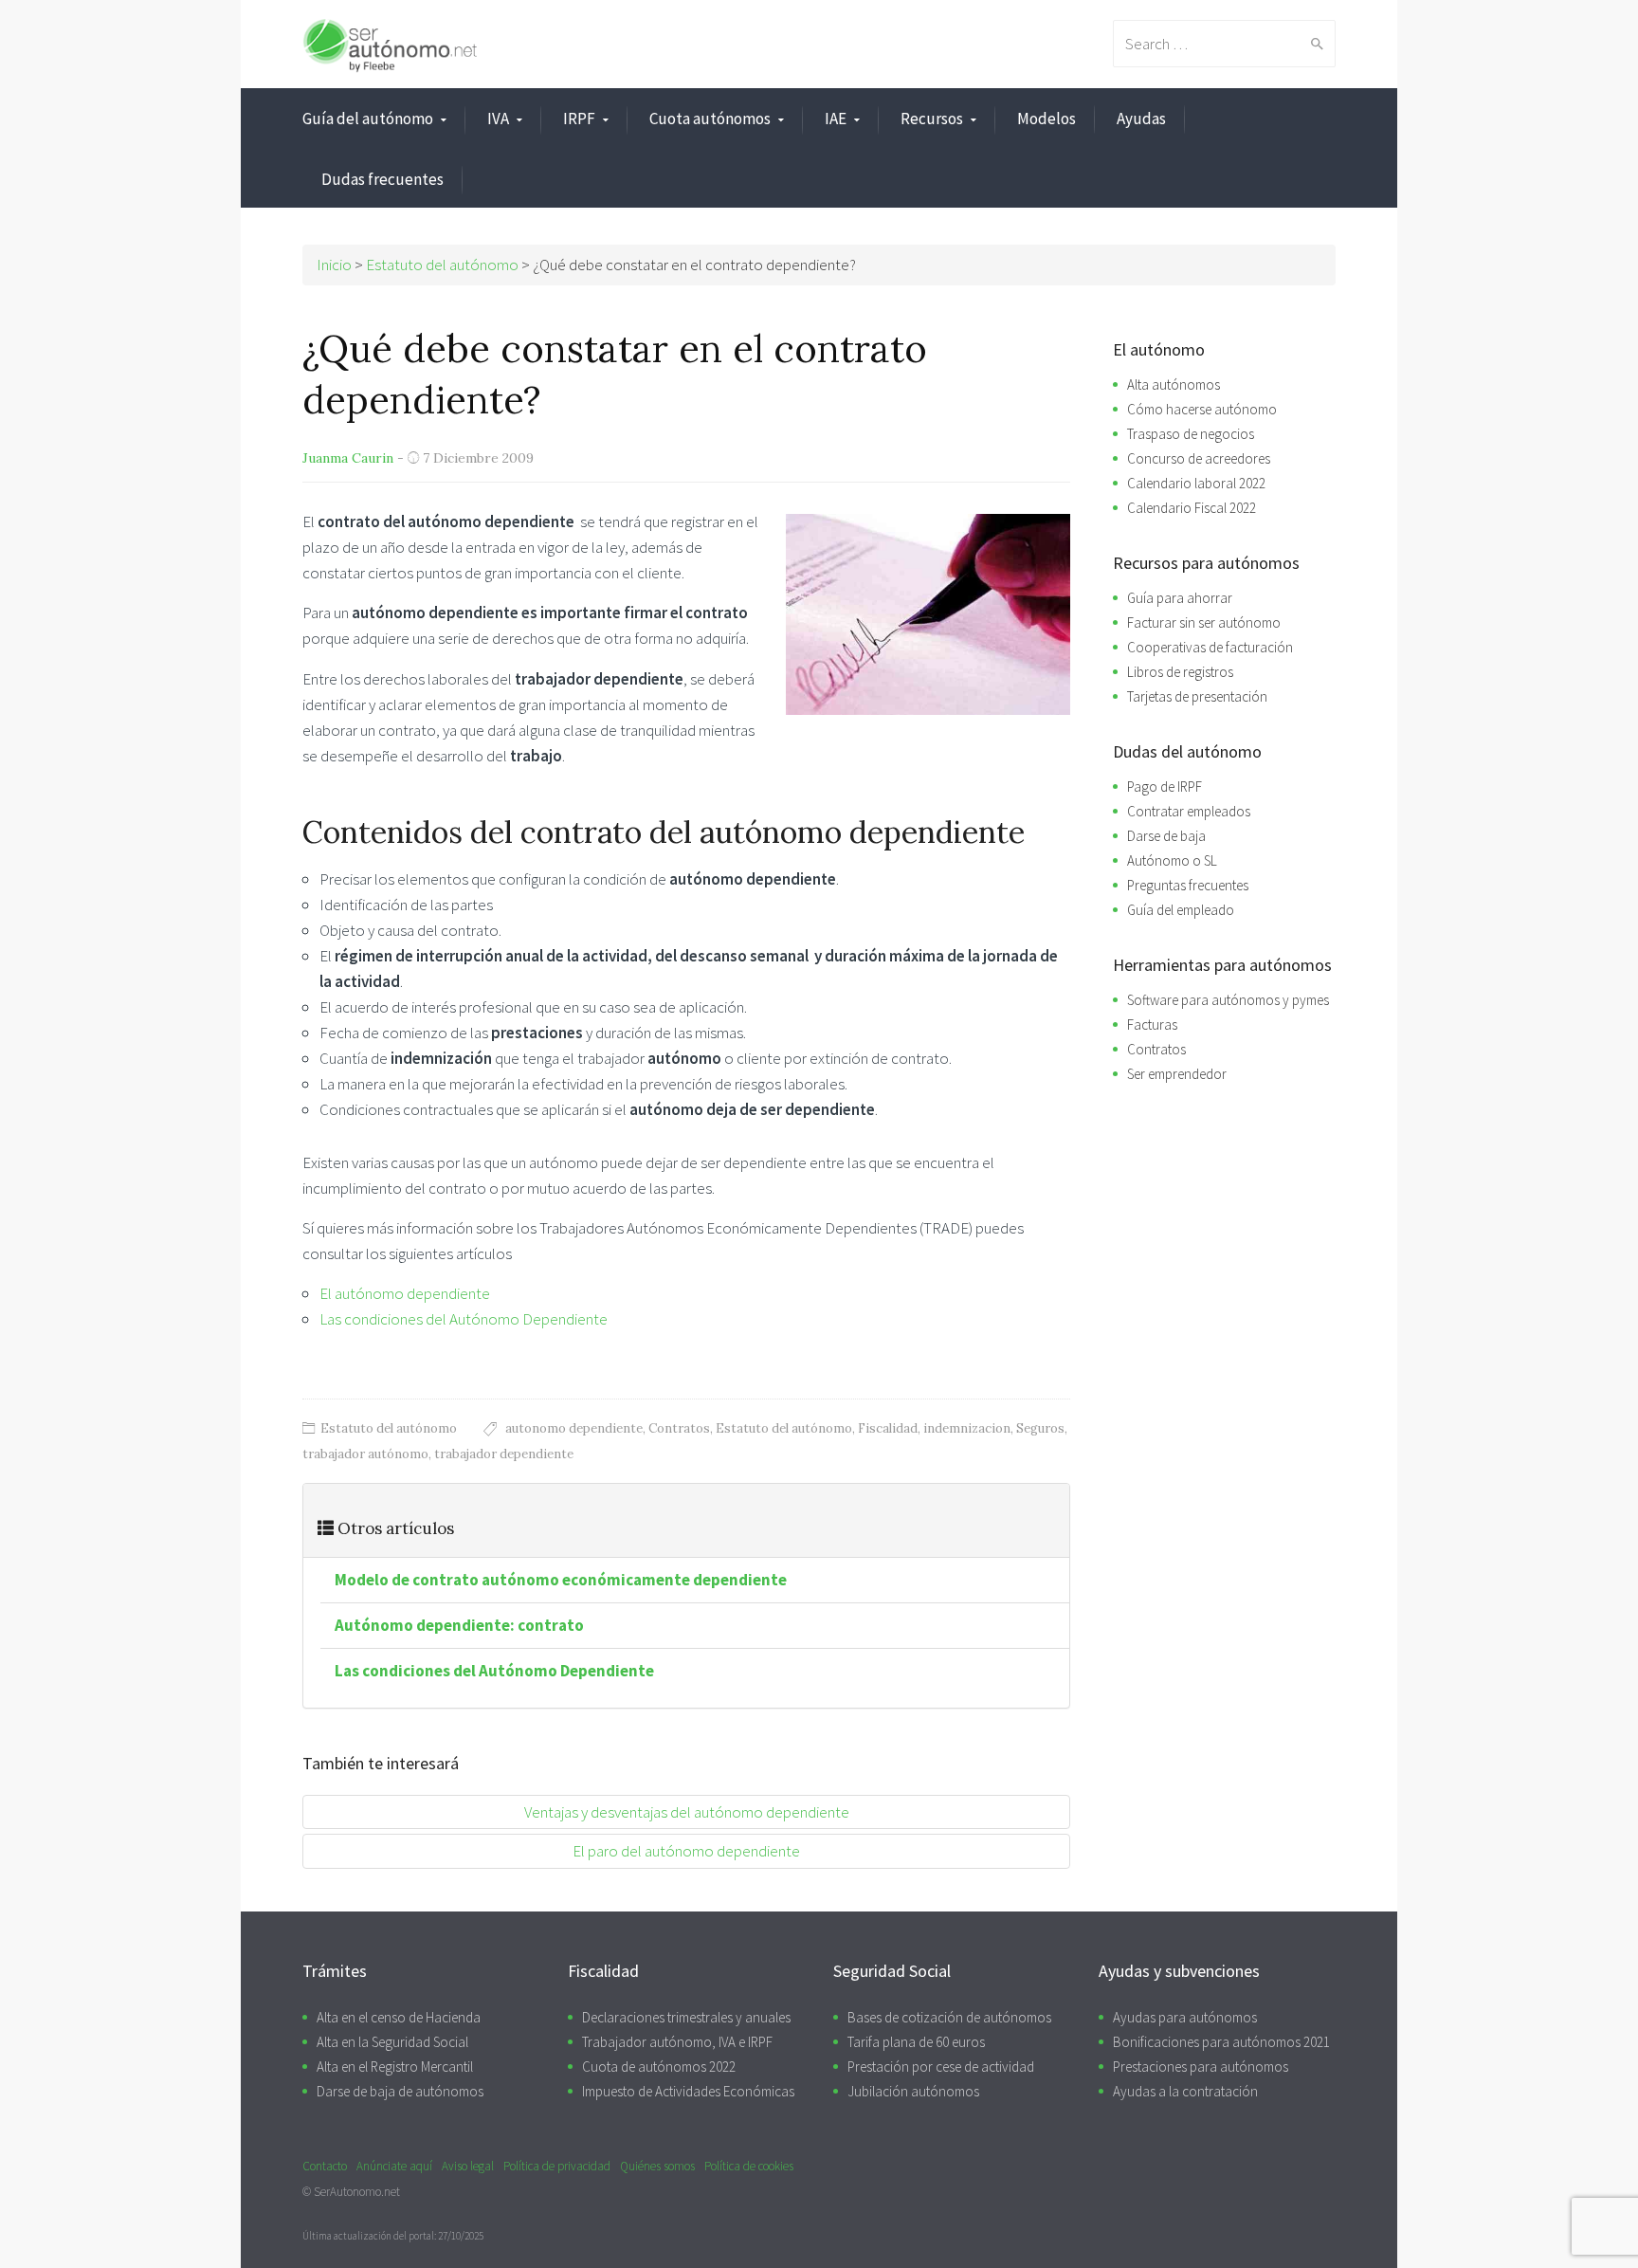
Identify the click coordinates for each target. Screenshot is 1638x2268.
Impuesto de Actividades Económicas (688, 2091)
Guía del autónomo (368, 119)
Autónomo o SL (1172, 860)
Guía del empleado (1181, 910)
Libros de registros (1180, 672)
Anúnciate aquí (394, 2166)
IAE (836, 119)
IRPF (579, 119)
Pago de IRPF (1165, 786)
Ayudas (1141, 119)
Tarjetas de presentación (1197, 696)
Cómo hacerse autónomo (1202, 409)
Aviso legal (468, 2166)
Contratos (679, 1428)
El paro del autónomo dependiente (686, 1851)
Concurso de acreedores (1199, 458)
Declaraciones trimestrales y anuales (686, 2017)
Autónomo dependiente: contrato (459, 1625)
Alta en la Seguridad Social (392, 2042)
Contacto (325, 2166)
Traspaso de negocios (1191, 434)
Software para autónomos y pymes (1228, 1000)
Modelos (1046, 119)
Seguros (1040, 1428)
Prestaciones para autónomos (1201, 2067)
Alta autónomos (1174, 384)
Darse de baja (1166, 836)
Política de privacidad (557, 2166)
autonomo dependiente (574, 1428)
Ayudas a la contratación (1185, 2091)
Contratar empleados (1189, 811)
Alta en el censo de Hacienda (399, 2017)
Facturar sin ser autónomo (1204, 622)
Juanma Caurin (348, 458)
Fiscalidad (888, 1428)
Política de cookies (749, 2166)
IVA (498, 119)
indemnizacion (967, 1428)
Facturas (1152, 1024)
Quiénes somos (657, 2166)
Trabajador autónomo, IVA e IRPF (677, 2042)
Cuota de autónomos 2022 (659, 2067)
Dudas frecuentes (382, 179)
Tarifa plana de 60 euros (916, 2042)
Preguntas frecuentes (1188, 885)
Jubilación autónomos (913, 2091)
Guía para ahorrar (1180, 598)
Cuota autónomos (710, 119)
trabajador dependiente (504, 1454)
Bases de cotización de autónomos (949, 2017)
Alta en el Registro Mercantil (395, 2067)
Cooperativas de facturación (1210, 647)
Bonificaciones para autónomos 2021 (1221, 2042)
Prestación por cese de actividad (941, 2067)
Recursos (932, 119)
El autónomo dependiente (405, 1293)
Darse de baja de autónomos (400, 2091)
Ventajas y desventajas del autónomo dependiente (687, 1812)
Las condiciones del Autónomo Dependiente (464, 1319)
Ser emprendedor (1177, 1074)
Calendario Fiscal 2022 (1192, 508)
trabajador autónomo (365, 1454)
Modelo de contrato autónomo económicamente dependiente (561, 1580)
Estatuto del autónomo (389, 1428)
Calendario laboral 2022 (1196, 483)
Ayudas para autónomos (1185, 2017)
